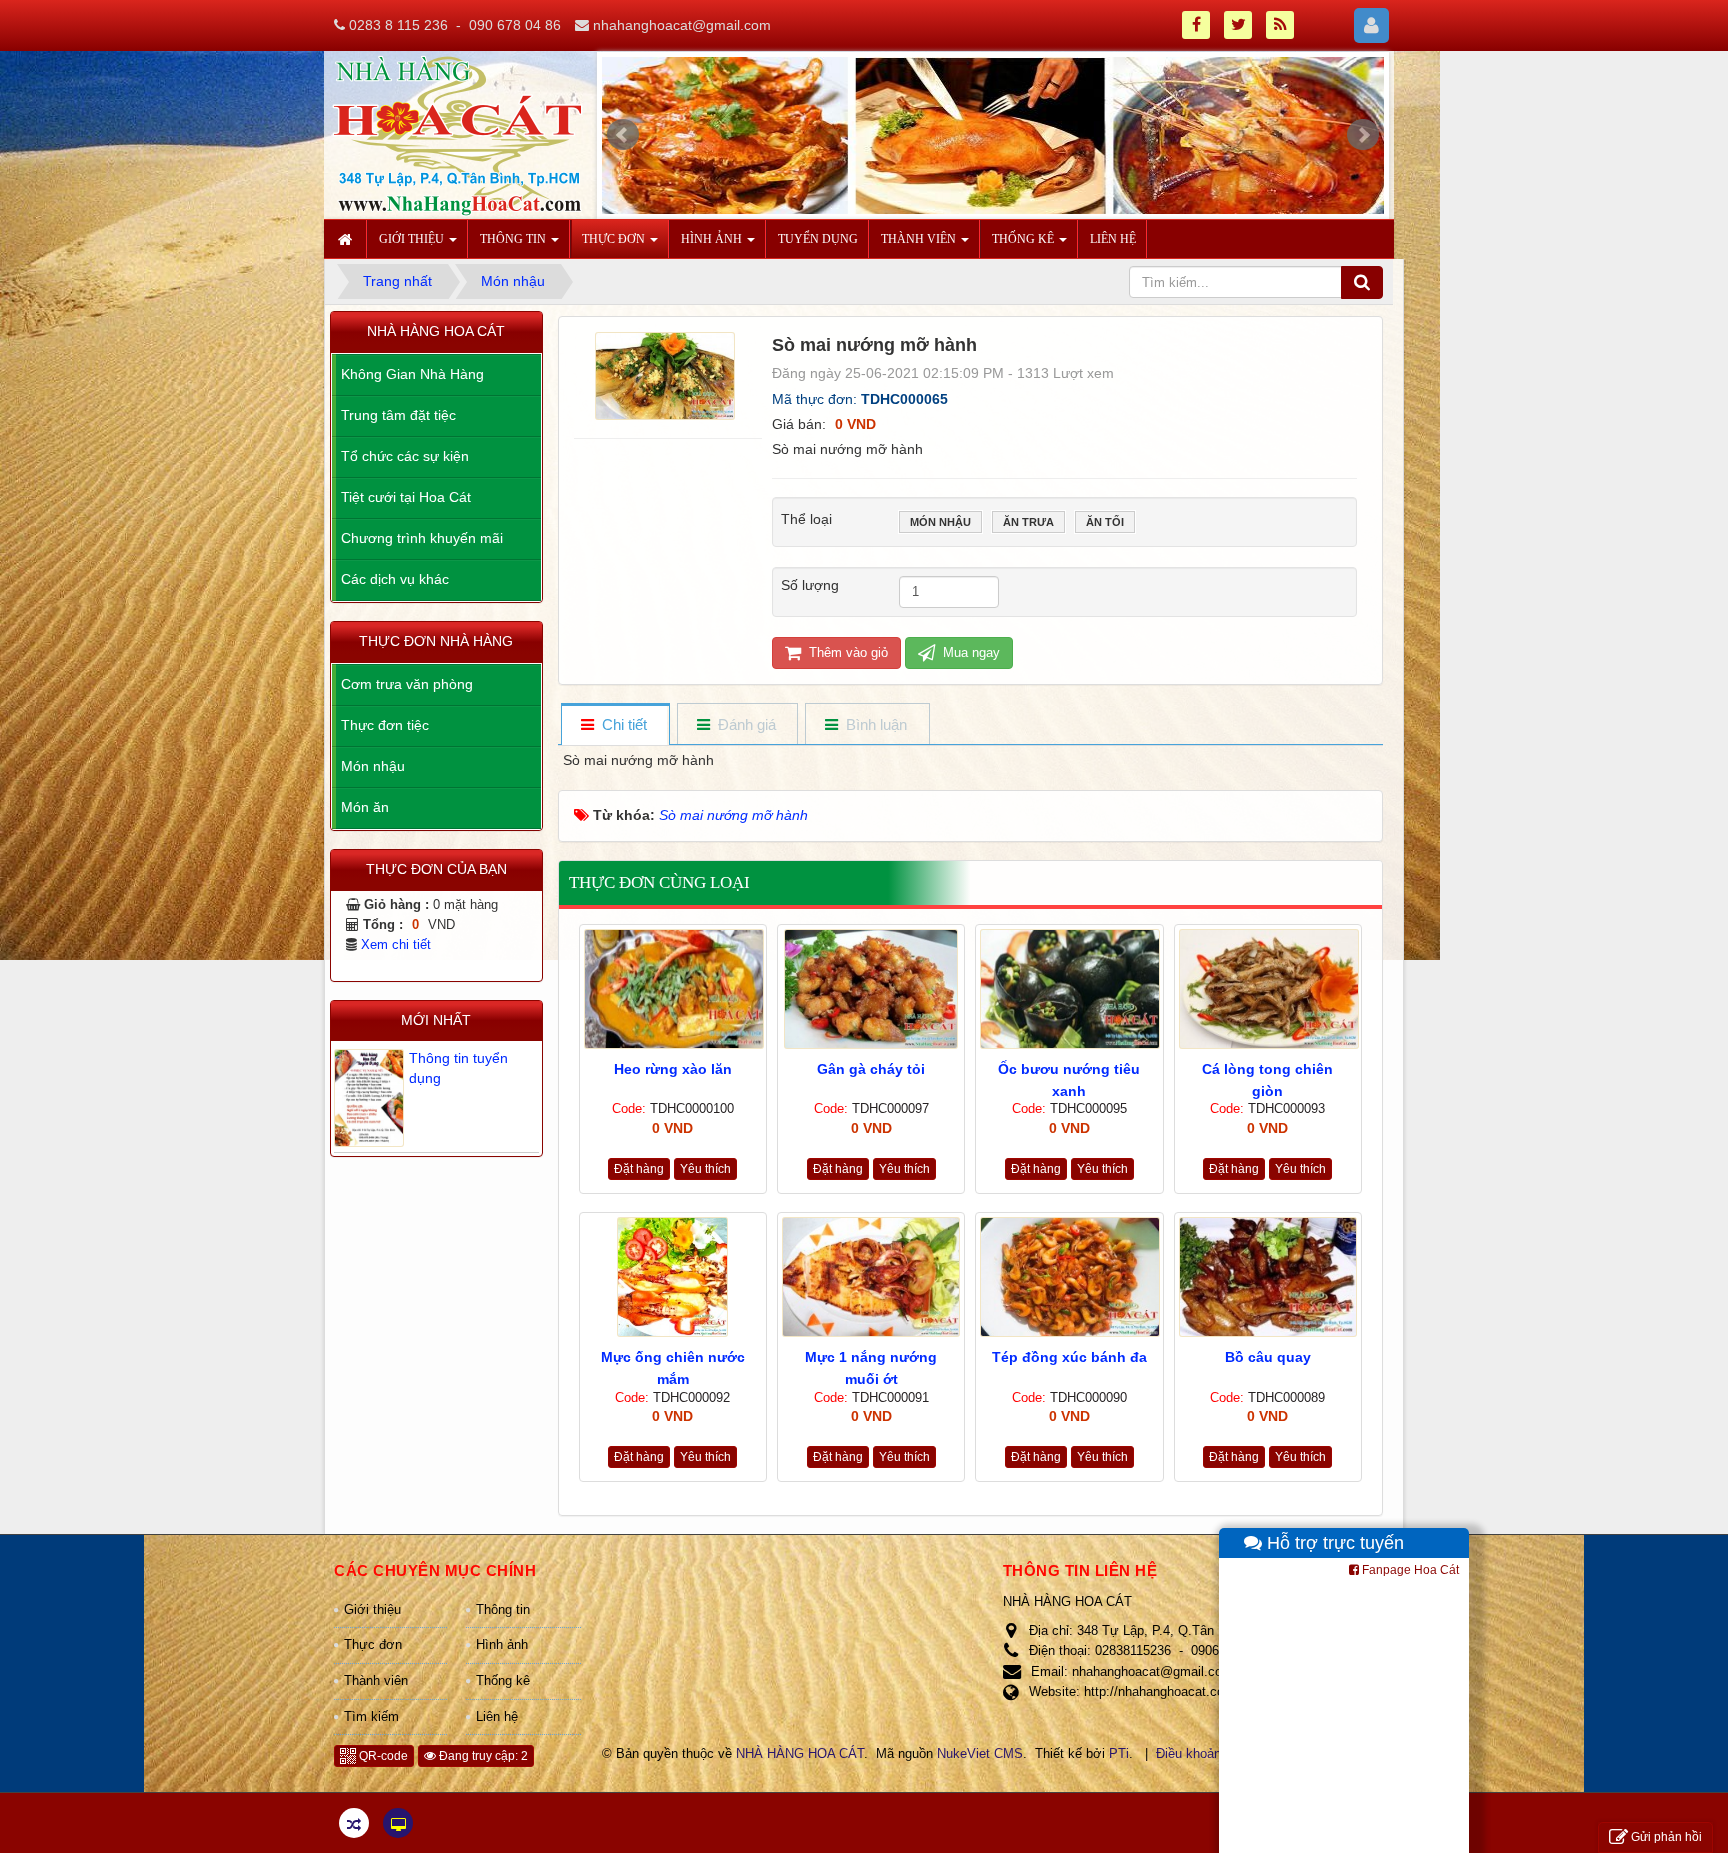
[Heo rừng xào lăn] (673, 989)
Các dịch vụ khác (395, 579)
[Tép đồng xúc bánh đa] (1069, 1277)
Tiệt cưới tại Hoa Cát (406, 497)
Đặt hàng (639, 1169)
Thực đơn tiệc (385, 725)
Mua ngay (969, 652)
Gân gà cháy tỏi (871, 1069)
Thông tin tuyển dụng (458, 1068)
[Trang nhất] (348, 239)
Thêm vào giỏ (846, 652)
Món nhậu (940, 522)
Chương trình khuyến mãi (422, 538)
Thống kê (503, 1680)
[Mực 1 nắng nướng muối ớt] (871, 1277)
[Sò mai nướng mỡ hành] (667, 374)
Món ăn (365, 807)
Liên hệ (497, 1716)
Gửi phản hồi (1666, 1837)
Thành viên (376, 1680)
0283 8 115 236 (398, 25)
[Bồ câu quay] (1268, 1277)
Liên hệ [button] (1113, 239)
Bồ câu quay (1268, 1357)
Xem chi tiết (396, 945)
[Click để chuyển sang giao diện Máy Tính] (398, 1823)
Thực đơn (373, 1644)
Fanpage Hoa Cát (1409, 1570)
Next (1363, 135)
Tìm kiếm (371, 1716)
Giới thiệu (372, 1609)
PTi (1119, 1753)
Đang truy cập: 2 (482, 1756)
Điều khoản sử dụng (1214, 1753)
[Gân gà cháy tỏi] (871, 989)
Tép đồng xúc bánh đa (1069, 1357)
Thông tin (503, 1609)
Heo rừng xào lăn (673, 1069)
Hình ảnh (502, 1644)
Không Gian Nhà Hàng (412, 374)
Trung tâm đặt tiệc (398, 415)
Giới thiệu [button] (413, 239)
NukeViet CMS (980, 1753)
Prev (623, 135)
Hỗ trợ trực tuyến (1333, 1543)
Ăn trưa (1028, 522)
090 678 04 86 (515, 25)
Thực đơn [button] (615, 239)
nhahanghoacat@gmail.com (682, 25)
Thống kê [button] (1024, 239)
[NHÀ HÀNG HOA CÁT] (457, 134)
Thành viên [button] (920, 239)
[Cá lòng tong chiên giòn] (1268, 989)
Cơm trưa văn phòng (407, 684)
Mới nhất (436, 1020)
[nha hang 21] (993, 140)
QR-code (382, 1756)
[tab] (614, 725)
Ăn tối (1105, 522)
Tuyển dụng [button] (818, 239)
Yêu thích (705, 1169)
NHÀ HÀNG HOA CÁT (800, 1753)
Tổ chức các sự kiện (405, 456)
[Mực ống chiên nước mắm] (673, 1277)
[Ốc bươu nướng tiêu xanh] (1069, 989)
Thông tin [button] (514, 239)
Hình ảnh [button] (713, 239)
